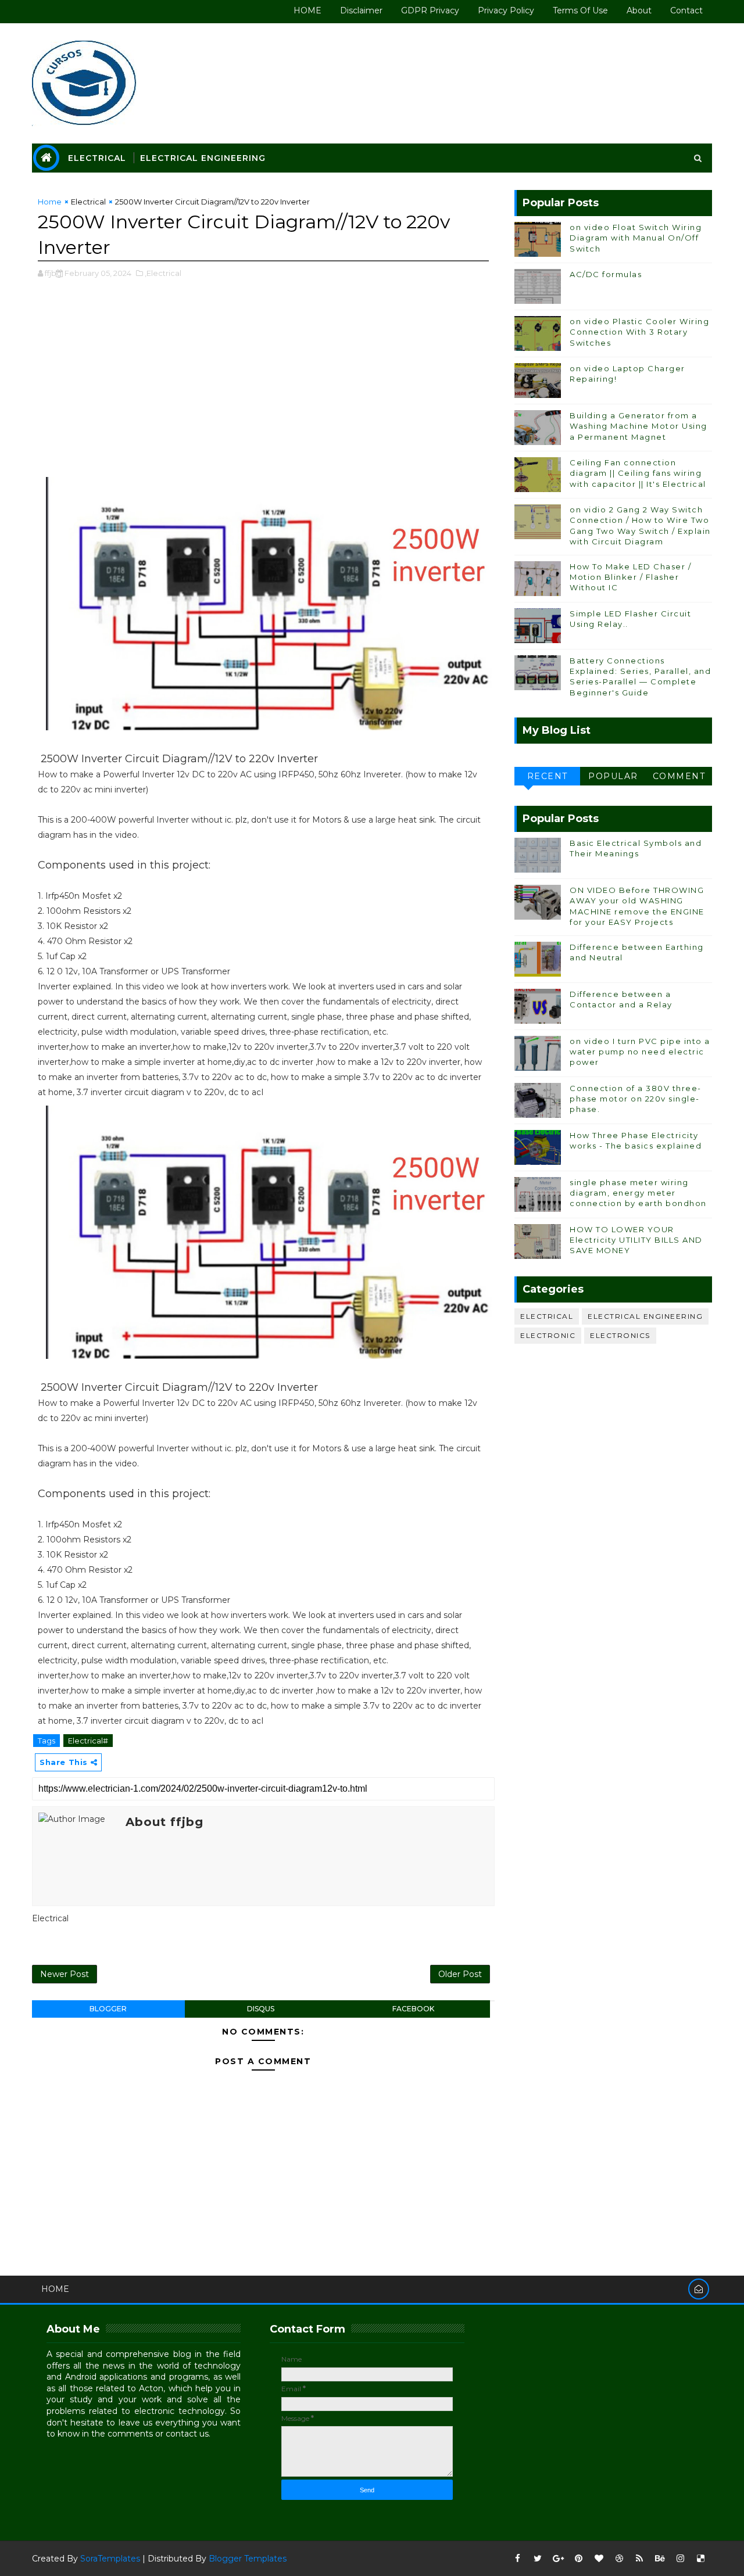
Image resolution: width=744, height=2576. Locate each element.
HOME (307, 10)
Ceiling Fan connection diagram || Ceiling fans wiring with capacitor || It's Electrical (638, 473)
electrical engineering (645, 1316)
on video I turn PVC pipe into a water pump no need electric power (640, 1052)
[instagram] (680, 2559)
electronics (620, 1335)
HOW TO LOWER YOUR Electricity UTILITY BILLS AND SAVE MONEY (636, 1240)
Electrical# (88, 1741)
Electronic (548, 1335)
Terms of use (580, 10)
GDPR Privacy (430, 10)
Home (50, 202)
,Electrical (163, 273)
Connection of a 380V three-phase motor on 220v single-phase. (636, 1099)
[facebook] (517, 2559)
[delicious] (700, 2559)
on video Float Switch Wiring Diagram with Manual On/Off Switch (636, 238)
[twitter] (538, 2559)
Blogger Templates (248, 2559)
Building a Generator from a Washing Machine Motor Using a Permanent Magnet (639, 426)
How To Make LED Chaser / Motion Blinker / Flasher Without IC (630, 577)
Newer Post (65, 1974)
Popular (613, 776)
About (639, 10)
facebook (413, 2009)
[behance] (660, 2559)
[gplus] (558, 2559)
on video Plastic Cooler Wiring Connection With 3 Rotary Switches (639, 332)
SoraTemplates (110, 2559)
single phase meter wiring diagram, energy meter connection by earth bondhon (638, 1193)
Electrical (97, 158)
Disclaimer (361, 10)
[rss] (639, 2559)
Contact (686, 10)
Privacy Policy (506, 10)
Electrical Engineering (203, 158)
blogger (108, 2009)
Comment (679, 776)
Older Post (460, 1974)
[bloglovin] (599, 2559)
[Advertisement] (263, 384)
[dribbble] (619, 2559)
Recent (548, 776)
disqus (261, 2009)
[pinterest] (578, 2559)
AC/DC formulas (606, 274)
